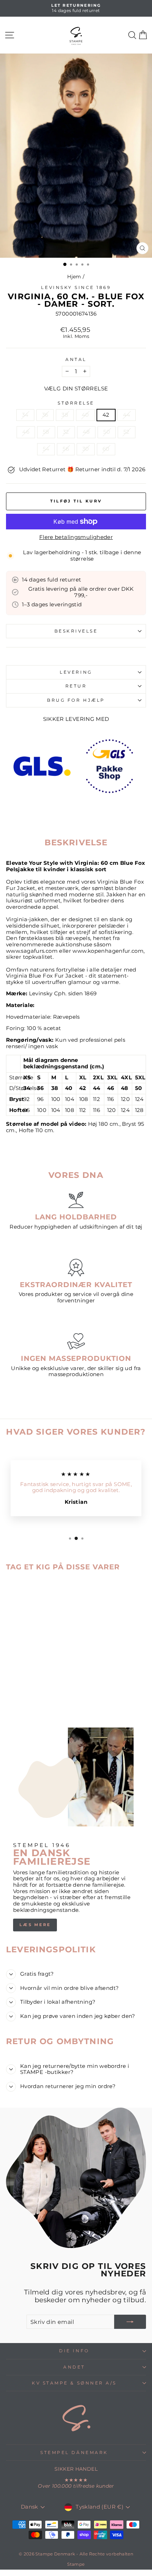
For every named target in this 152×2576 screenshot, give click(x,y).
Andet (74, 2367)
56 (66, 449)
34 (25, 415)
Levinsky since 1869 (76, 288)
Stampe (76, 2564)
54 (46, 449)
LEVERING (76, 672)
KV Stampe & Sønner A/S (74, 2383)
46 (26, 432)
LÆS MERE (35, 1925)
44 (127, 415)
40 (85, 415)
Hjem (74, 277)
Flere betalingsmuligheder (76, 537)
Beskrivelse (76, 631)
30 (86, 449)
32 (66, 432)
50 (107, 432)
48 (86, 432)
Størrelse (76, 403)
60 (106, 449)
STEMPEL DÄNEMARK (74, 2453)
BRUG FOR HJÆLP (76, 700)
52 (127, 432)
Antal (76, 360)
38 (65, 415)
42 (106, 415)
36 (45, 415)
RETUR (76, 686)
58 (46, 432)
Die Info (74, 2351)
